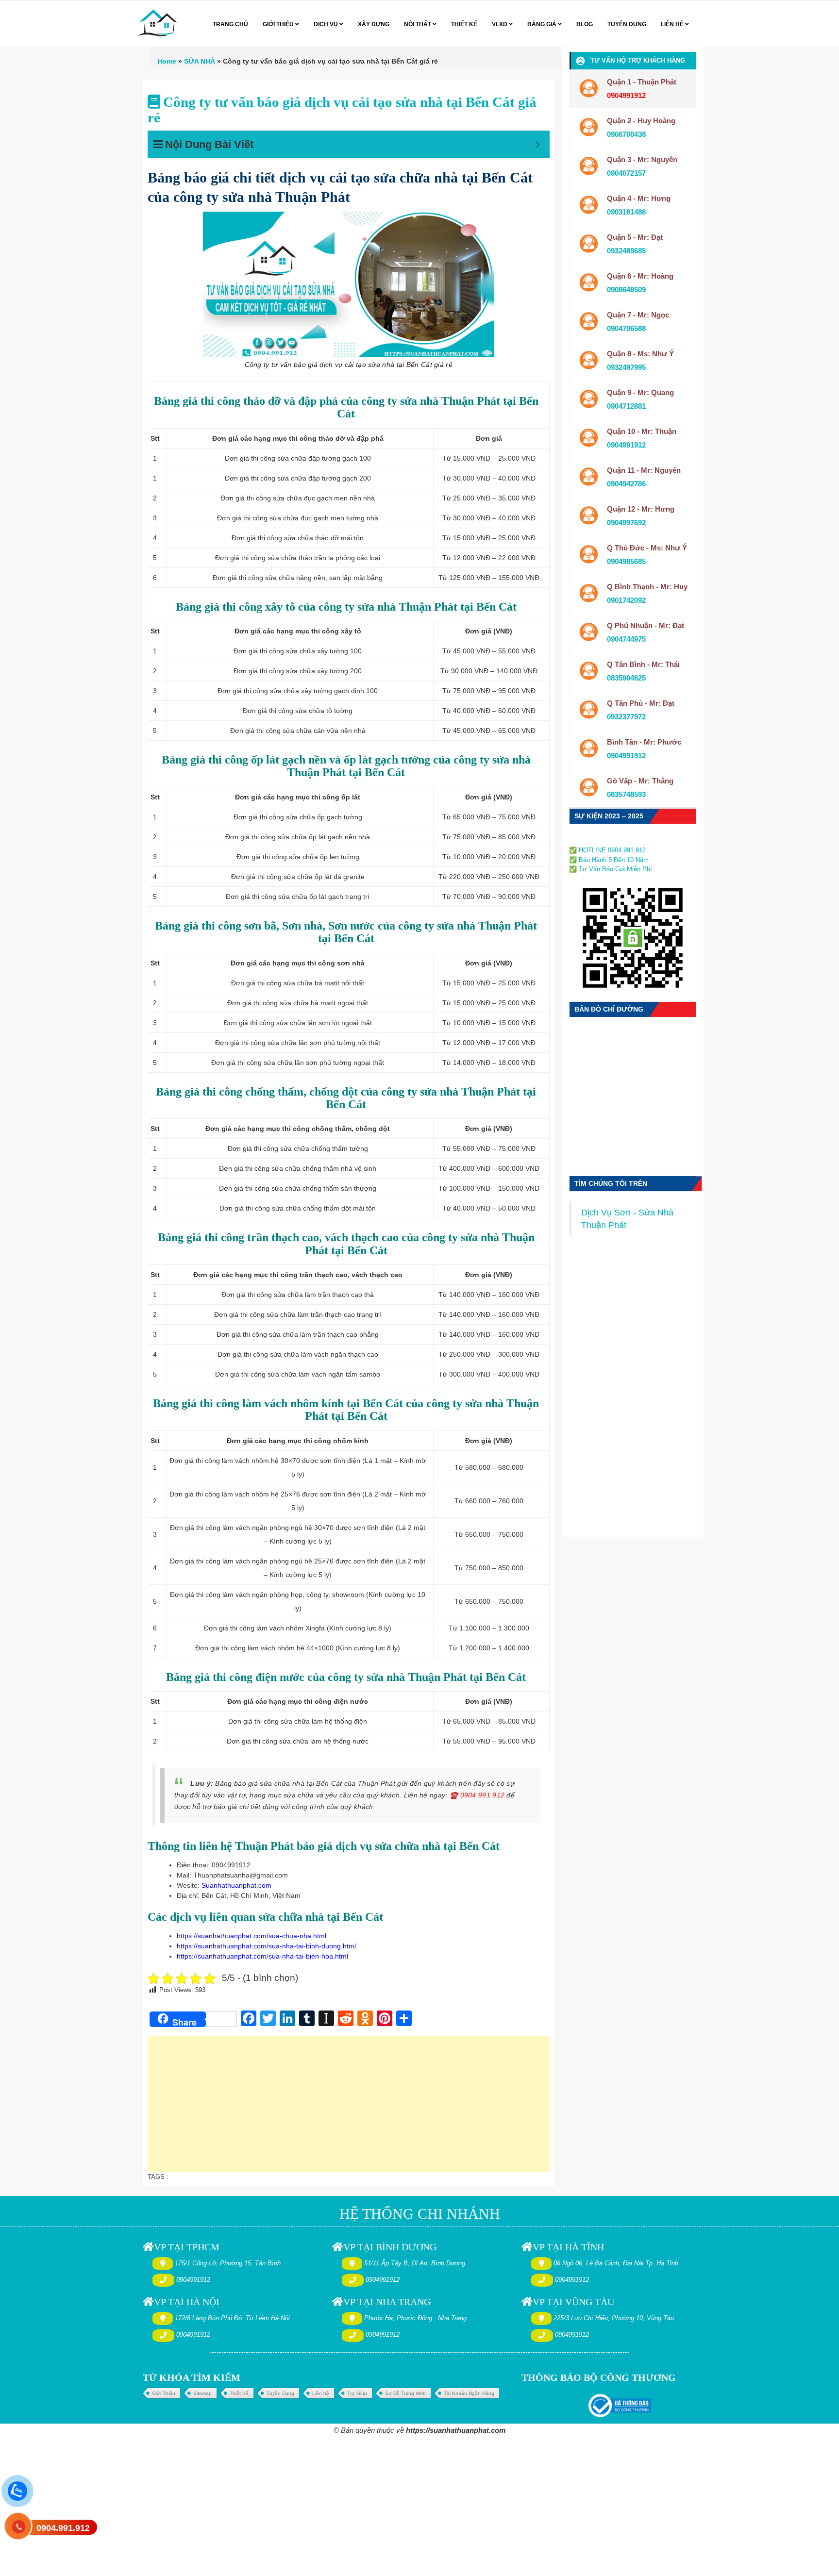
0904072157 (626, 173)
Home (167, 61)
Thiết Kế (239, 2393)
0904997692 (626, 523)
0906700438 (626, 134)
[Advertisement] (349, 2109)
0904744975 (626, 639)
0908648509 (626, 290)
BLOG (585, 24)
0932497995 (626, 367)
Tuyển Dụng (280, 2393)
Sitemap (202, 2393)
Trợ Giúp (357, 2393)
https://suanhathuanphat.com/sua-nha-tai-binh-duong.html (266, 1946)
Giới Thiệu (164, 2393)
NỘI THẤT (418, 24)
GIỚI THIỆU (279, 24)
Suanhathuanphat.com (236, 1885)
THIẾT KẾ (464, 24)
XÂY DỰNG (374, 24)
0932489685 (626, 251)
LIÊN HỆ (673, 24)
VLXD (500, 24)
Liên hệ (321, 2393)
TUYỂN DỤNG (627, 24)
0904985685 (626, 561)
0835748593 (626, 794)
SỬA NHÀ (200, 61)
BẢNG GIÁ (543, 24)
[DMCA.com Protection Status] (598, 839)
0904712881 (626, 406)
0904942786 (626, 484)
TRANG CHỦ (230, 24)
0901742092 (626, 600)
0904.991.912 (63, 2528)
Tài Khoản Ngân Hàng (469, 2393)
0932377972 (626, 717)
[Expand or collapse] (538, 144)
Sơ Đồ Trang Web (405, 2393)
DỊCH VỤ (327, 24)
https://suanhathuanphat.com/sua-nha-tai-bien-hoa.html (262, 1956)
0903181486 (626, 212)
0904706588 (626, 328)
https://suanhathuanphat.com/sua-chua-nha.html (252, 1936)
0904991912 (626, 445)
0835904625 (626, 678)
